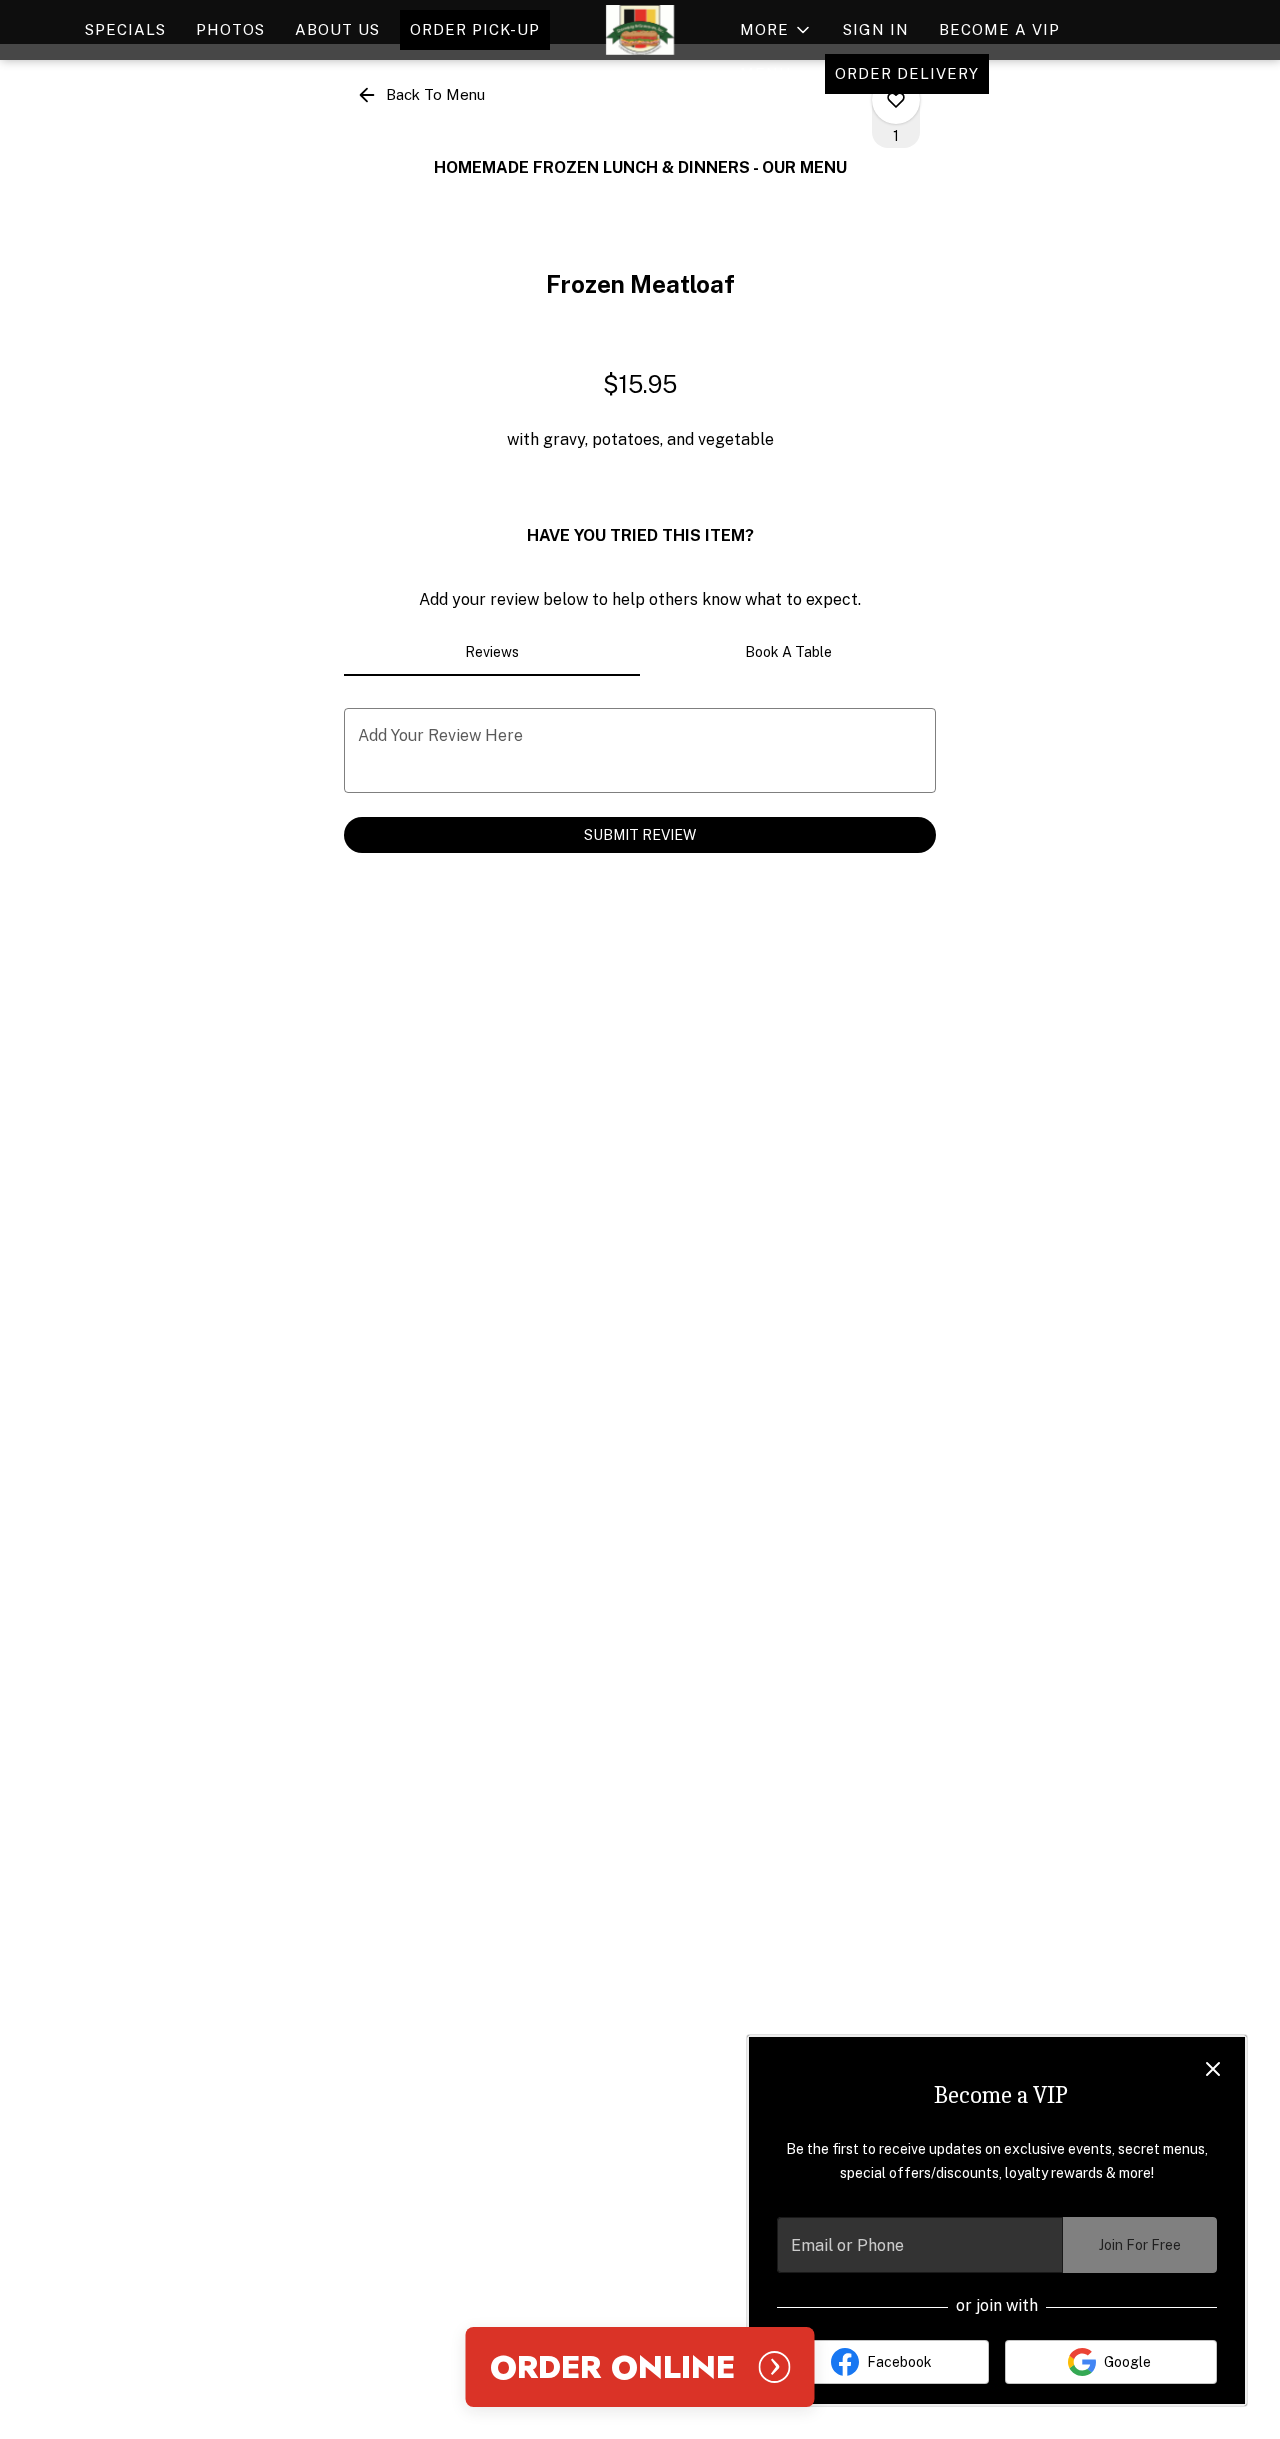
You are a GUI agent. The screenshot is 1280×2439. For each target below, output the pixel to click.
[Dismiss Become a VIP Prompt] (1213, 2069)
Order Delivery (907, 73)
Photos (230, 29)
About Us (337, 29)
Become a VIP (999, 29)
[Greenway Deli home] (640, 30)
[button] (776, 30)
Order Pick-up (475, 29)
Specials (125, 29)
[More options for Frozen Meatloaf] (896, 100)
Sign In (876, 29)
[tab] (492, 652)
